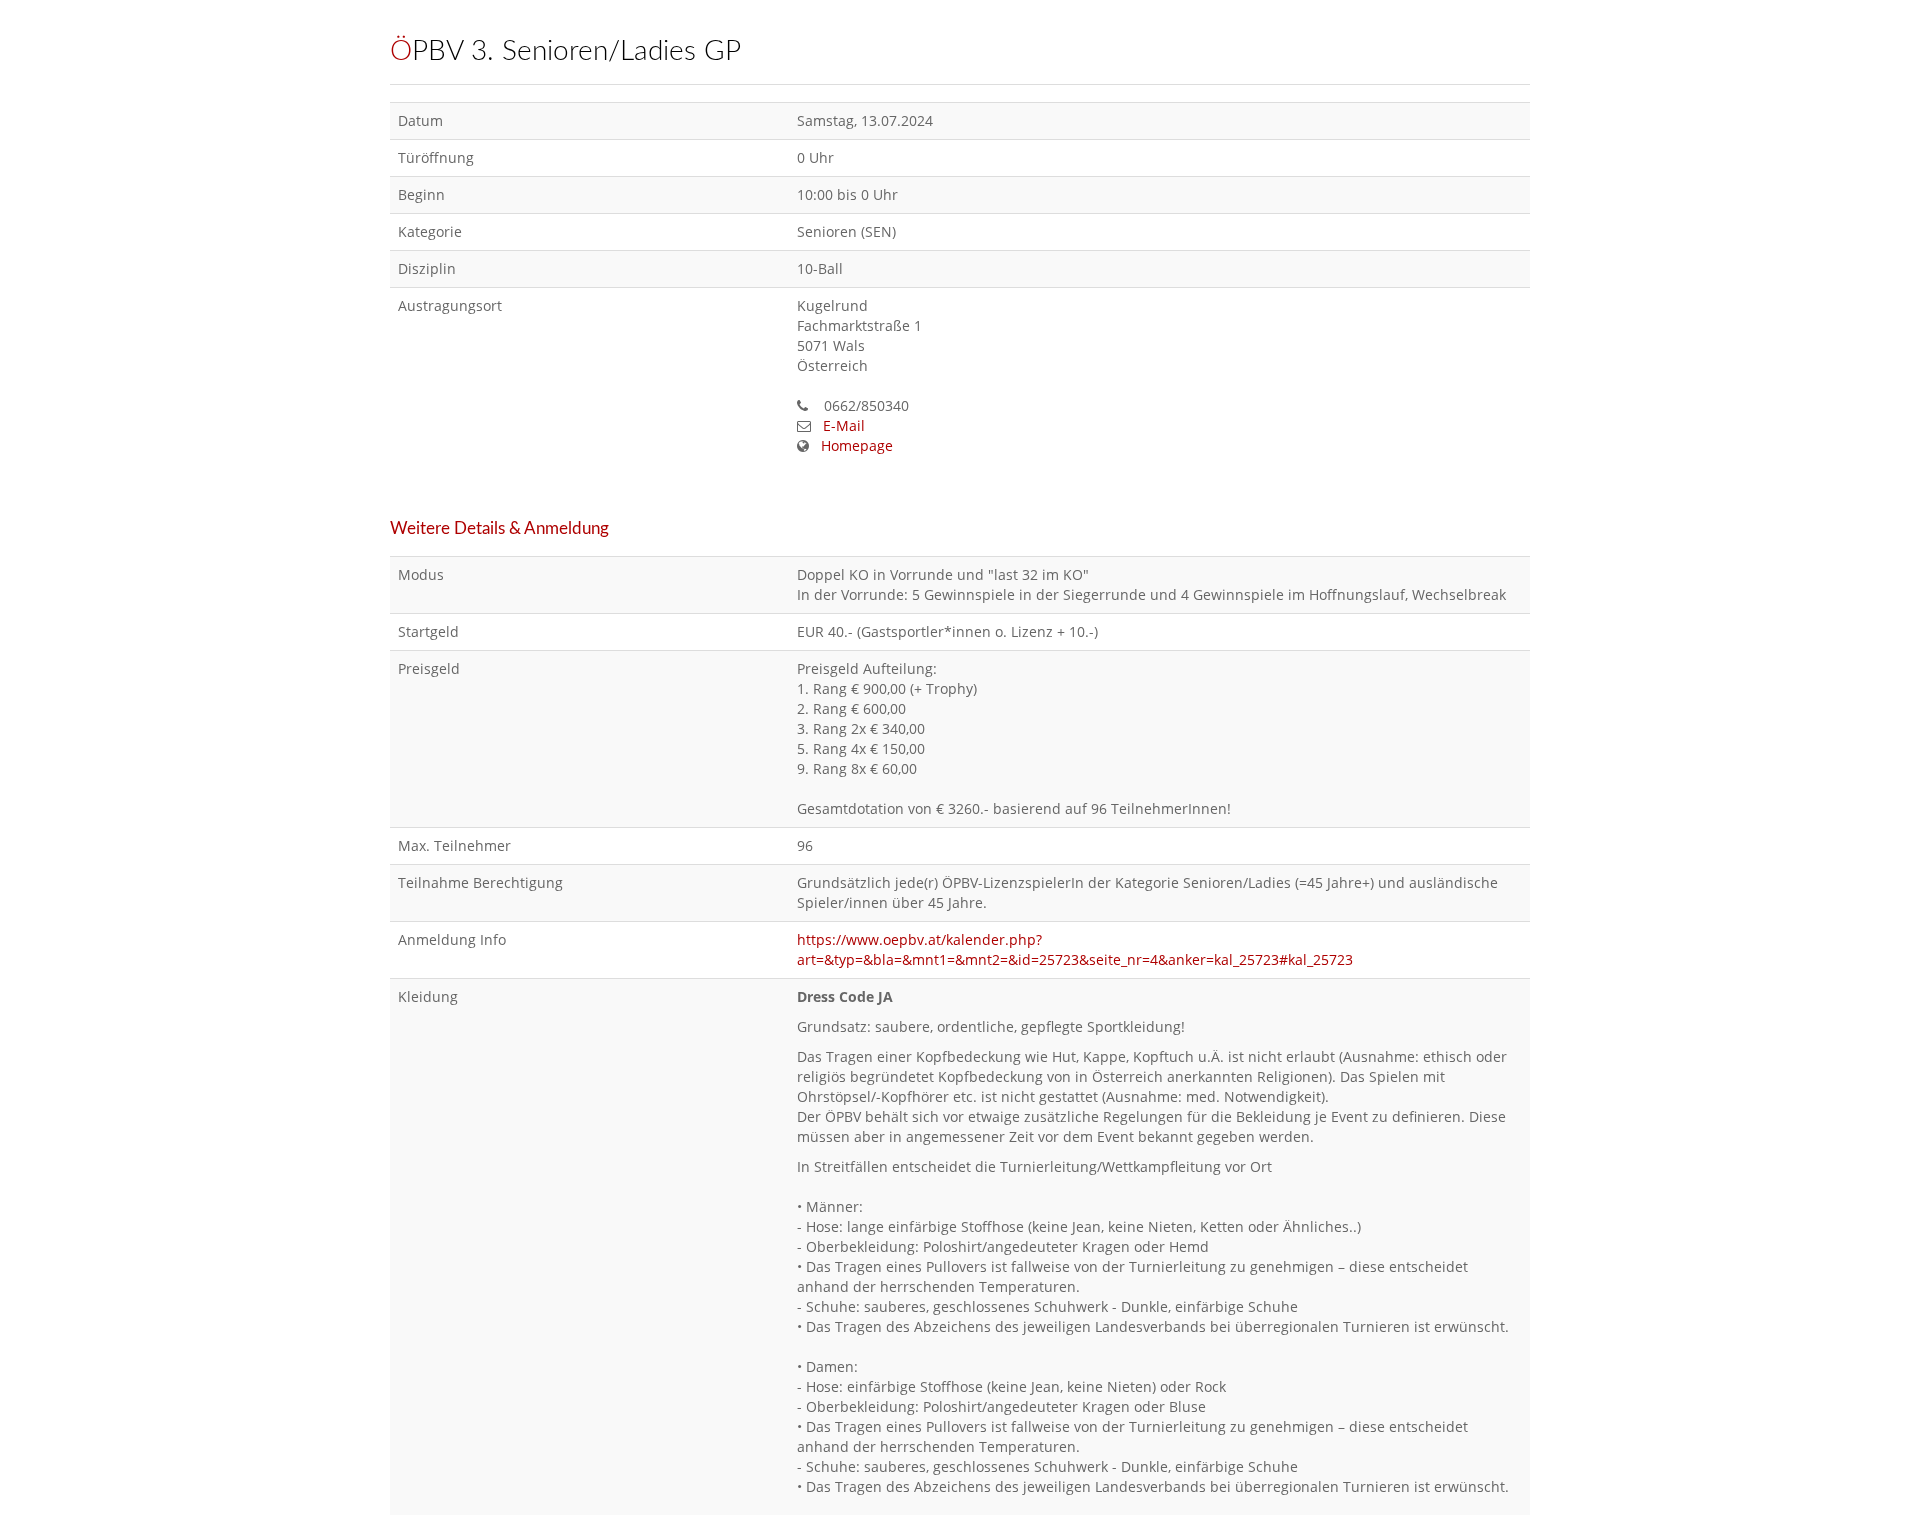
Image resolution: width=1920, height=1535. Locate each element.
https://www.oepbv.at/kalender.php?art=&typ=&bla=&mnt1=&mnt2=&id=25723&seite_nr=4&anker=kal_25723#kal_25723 (1075, 949)
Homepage (857, 445)
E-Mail (844, 425)
